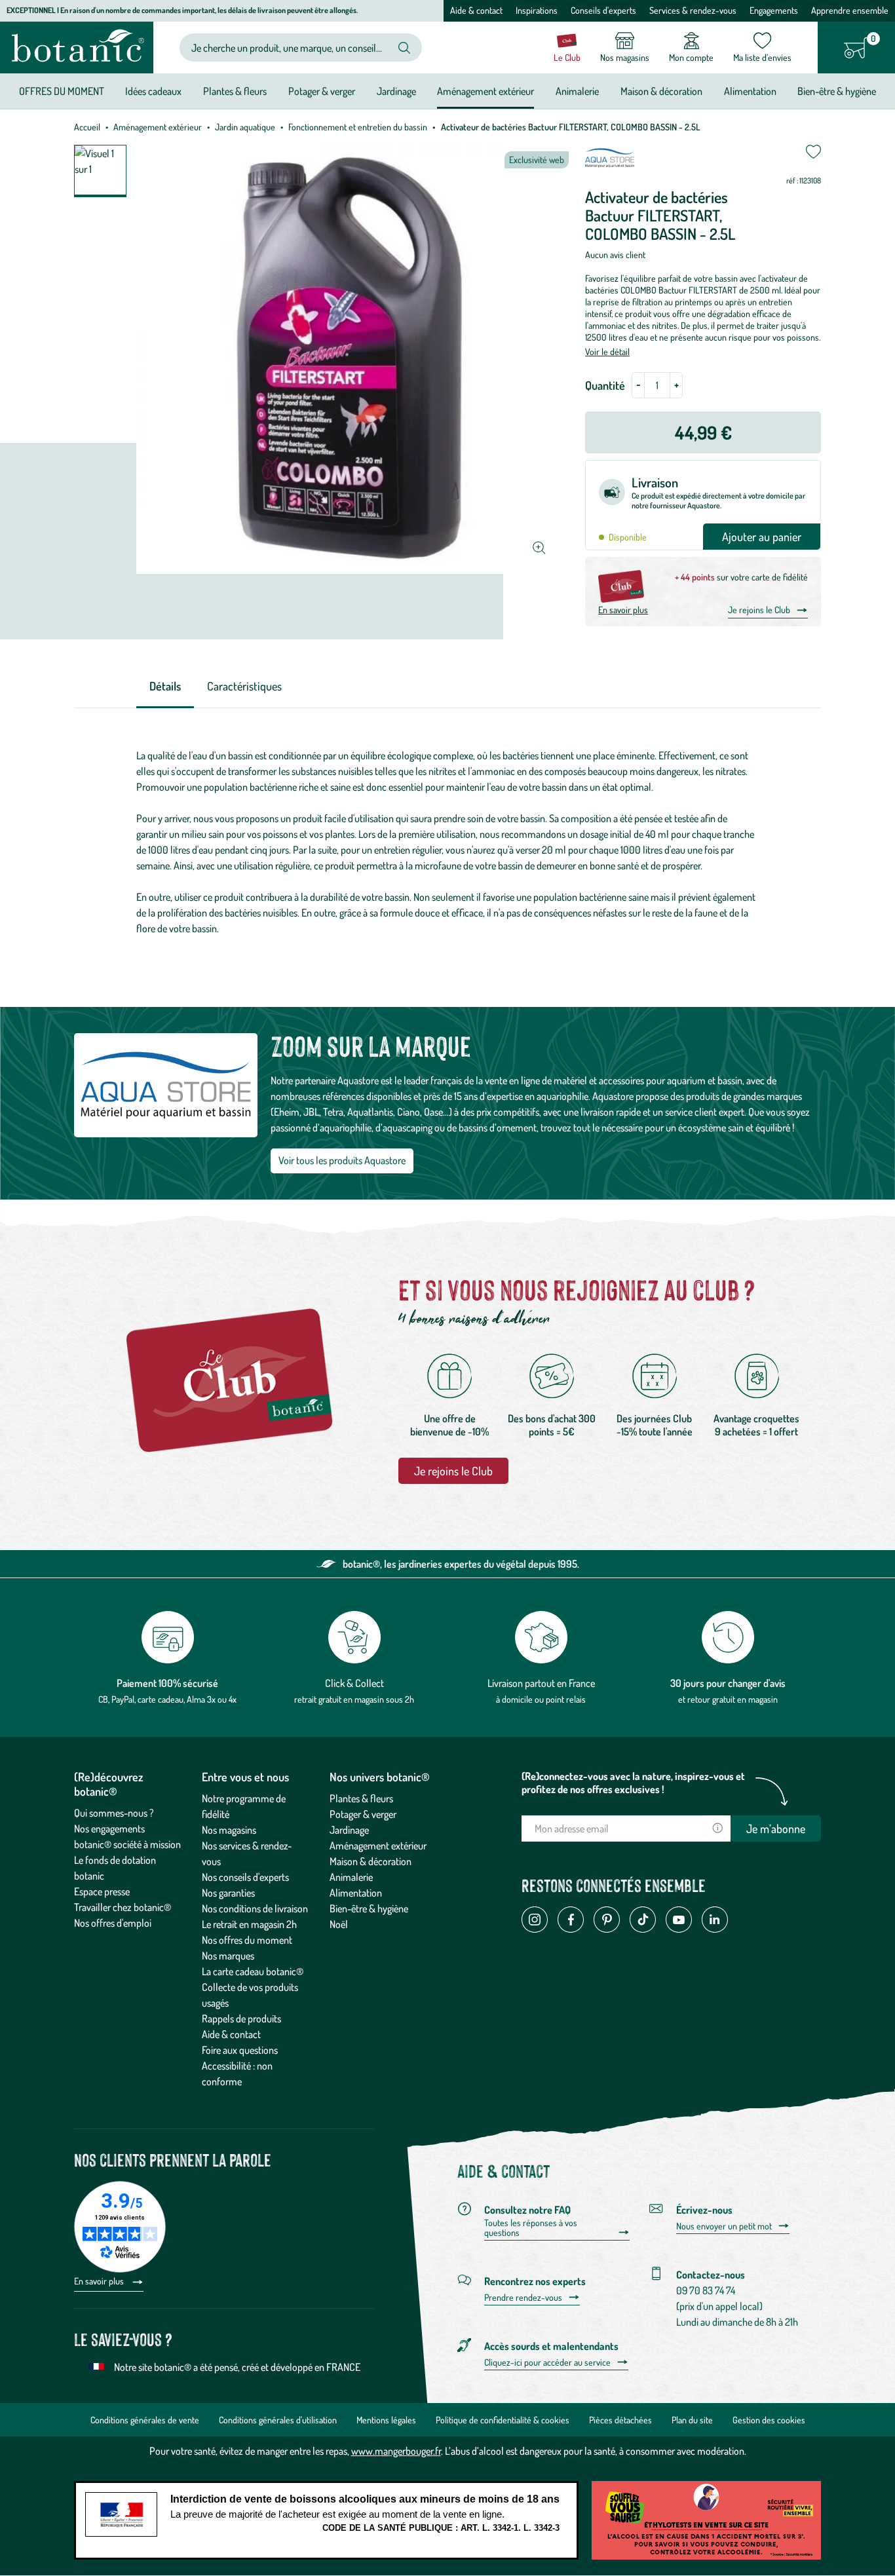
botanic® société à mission (127, 1844)
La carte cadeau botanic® (253, 1971)
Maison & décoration (371, 1861)
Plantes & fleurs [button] (235, 91)
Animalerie (351, 1877)
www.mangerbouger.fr (396, 2451)
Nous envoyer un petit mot (724, 2226)
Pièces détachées (620, 2420)
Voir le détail (607, 351)
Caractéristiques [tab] (244, 686)
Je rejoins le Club (759, 610)
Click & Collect (354, 1683)
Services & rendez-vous (693, 10)
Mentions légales (386, 2420)
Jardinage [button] (396, 91)
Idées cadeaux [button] (153, 91)
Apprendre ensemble (850, 10)
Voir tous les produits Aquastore (342, 1160)
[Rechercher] (404, 48)
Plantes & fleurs (361, 1798)
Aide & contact (476, 10)
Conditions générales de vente (145, 2420)
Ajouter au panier (762, 537)
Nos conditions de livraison (255, 1908)
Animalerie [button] (577, 91)
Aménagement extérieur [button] (486, 91)
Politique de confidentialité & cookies (503, 2420)
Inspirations (537, 10)
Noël (339, 1924)
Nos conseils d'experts (245, 1877)
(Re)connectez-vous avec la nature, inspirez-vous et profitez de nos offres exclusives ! (633, 1783)
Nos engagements (109, 1828)
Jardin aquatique (245, 127)
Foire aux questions (240, 2050)
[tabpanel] (447, 842)
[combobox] (290, 47)
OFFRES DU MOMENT (62, 91)
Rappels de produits (241, 2018)
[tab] (165, 687)
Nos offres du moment (247, 1940)
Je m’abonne (776, 1828)
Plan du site (692, 2420)
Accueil (87, 127)
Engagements (774, 10)
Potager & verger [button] (322, 91)
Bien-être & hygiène (369, 1908)
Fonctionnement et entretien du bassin (358, 127)
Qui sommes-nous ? (114, 1813)
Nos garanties (228, 1893)
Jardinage (349, 1830)
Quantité (605, 385)
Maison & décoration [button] (661, 91)
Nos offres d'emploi (113, 1923)
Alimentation (356, 1893)
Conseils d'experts (603, 10)
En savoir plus (623, 610)
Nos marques (228, 1956)
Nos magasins (229, 1830)
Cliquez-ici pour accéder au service (547, 2362)
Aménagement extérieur (158, 127)
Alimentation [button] (750, 91)
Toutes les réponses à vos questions (531, 2228)
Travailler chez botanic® (123, 1907)
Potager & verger (363, 1814)
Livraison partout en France (541, 1683)
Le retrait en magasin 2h (249, 1924)
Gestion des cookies (769, 2420)
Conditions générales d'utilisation (278, 2420)
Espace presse (102, 1891)
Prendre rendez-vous (523, 2298)
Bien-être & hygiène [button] (837, 91)
